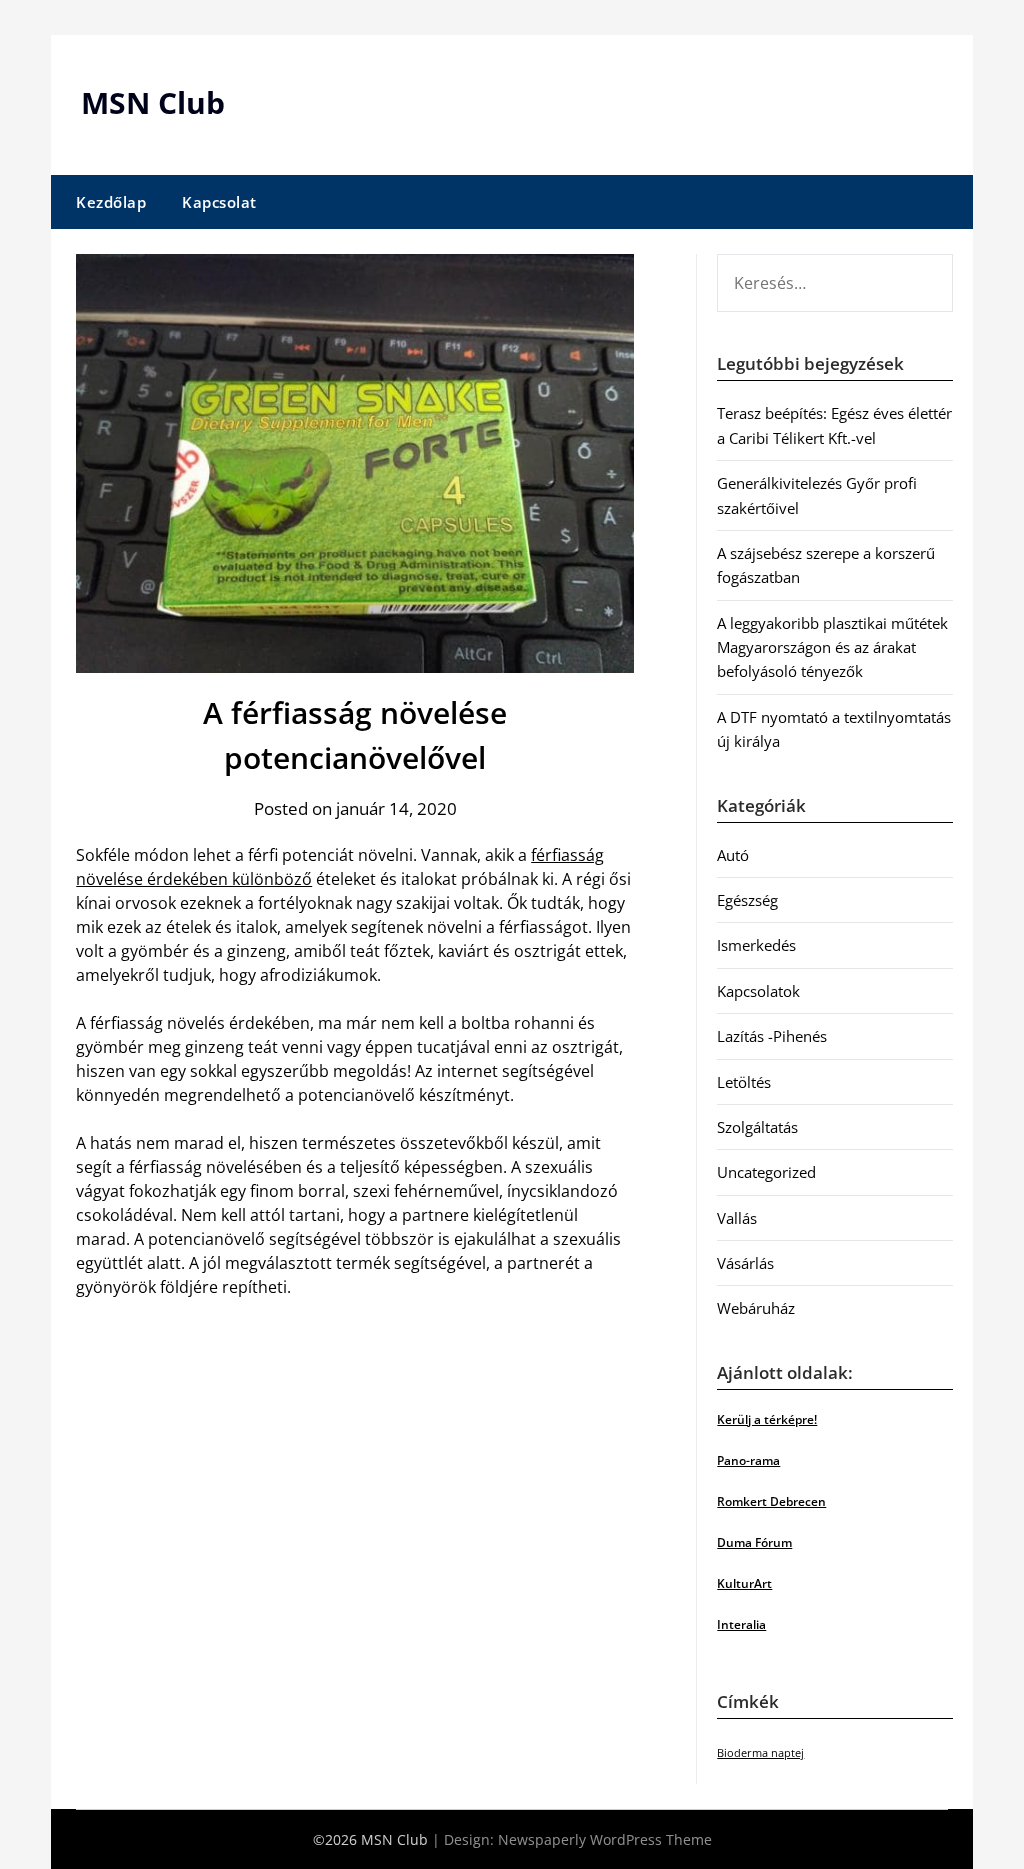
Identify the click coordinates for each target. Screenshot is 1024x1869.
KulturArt (744, 1583)
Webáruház (756, 1308)
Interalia (741, 1624)
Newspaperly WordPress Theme (605, 1839)
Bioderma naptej (760, 1753)
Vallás (737, 1218)
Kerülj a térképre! (767, 1419)
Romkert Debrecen (771, 1501)
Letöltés (744, 1082)
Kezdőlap (111, 202)
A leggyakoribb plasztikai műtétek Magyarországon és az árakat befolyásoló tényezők (832, 647)
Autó (733, 855)
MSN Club (153, 102)
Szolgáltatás (757, 1127)
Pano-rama (748, 1460)
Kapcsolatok (758, 991)
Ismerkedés (756, 945)
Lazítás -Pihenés (772, 1036)
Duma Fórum (754, 1542)
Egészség (747, 900)
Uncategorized (766, 1172)
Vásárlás (745, 1263)
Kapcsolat (219, 202)
